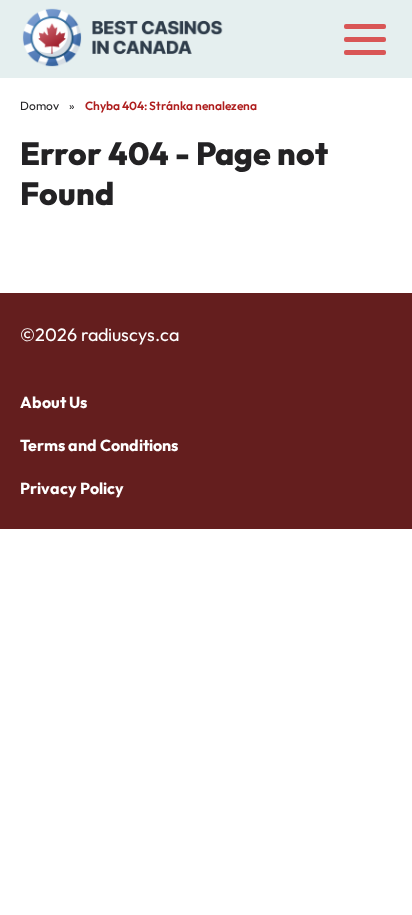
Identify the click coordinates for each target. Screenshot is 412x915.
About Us (53, 402)
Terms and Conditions (99, 445)
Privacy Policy (72, 488)
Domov (39, 105)
